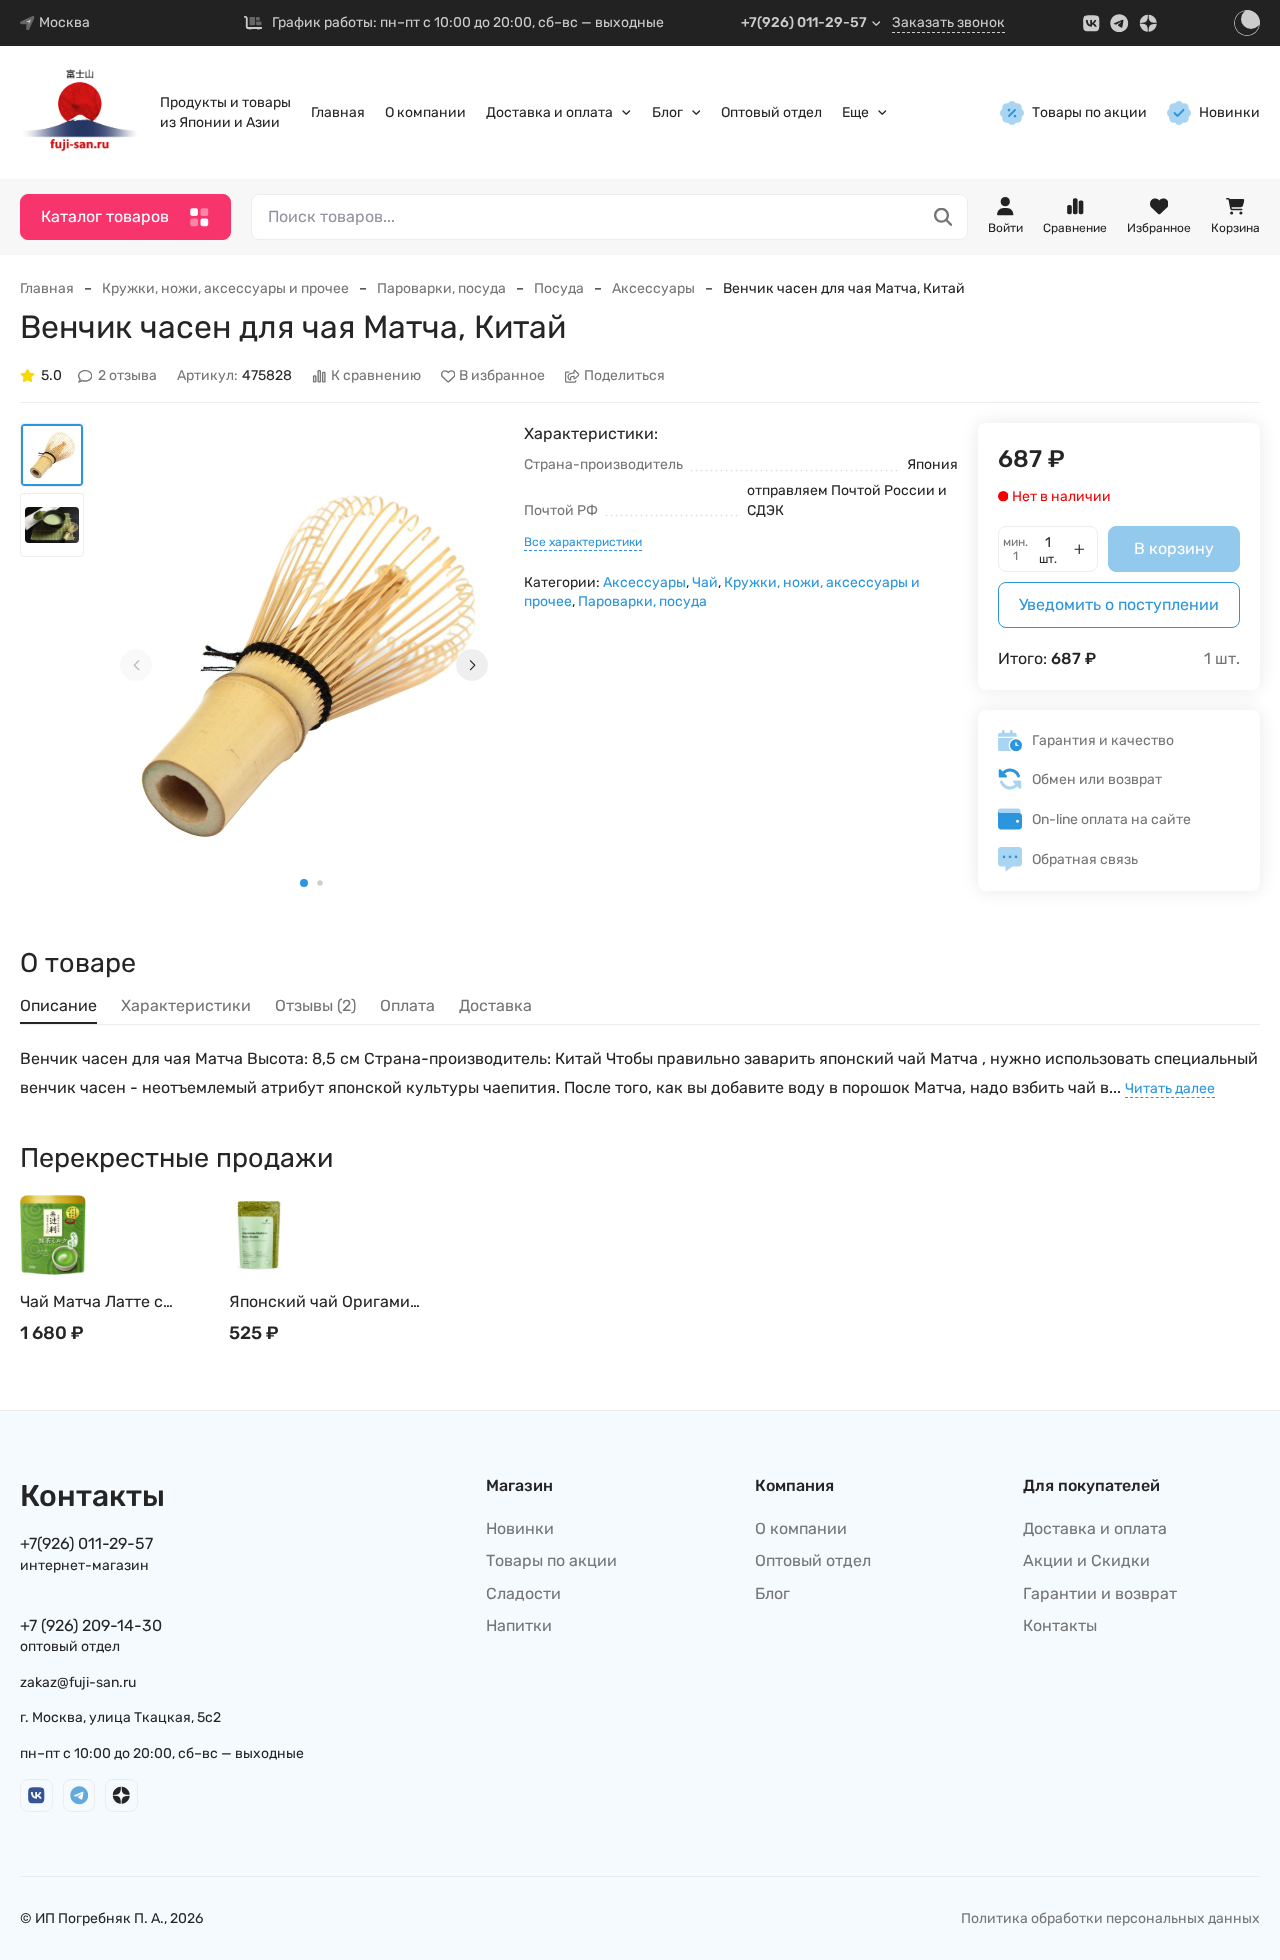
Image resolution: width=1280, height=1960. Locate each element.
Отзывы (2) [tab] (315, 1005)
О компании (425, 112)
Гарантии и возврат (1100, 1593)
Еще (855, 112)
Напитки (519, 1625)
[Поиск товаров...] (943, 217)
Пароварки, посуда (441, 288)
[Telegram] (1119, 23)
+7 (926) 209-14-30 (91, 1625)
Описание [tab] (58, 1005)
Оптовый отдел (771, 112)
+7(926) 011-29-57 (804, 22)
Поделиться (624, 376)
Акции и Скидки (1086, 1560)
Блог (667, 112)
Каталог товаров (105, 216)
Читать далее (1170, 1088)
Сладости (523, 1593)
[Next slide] (472, 665)
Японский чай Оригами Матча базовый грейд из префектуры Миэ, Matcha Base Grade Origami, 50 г (323, 1302)
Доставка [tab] (495, 1005)
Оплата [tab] (407, 1005)
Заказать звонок (948, 22)
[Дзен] (1148, 23)
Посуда (559, 288)
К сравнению (376, 376)
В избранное (502, 376)
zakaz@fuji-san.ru (78, 1682)
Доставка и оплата (549, 112)
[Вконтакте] (1091, 23)
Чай (705, 582)
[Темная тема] (1247, 23)
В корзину (1174, 548)
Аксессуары (653, 288)
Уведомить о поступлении (1119, 604)
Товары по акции (1089, 112)
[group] (304, 665)
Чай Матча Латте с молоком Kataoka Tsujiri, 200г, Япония (111, 1302)
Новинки (1229, 112)
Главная (338, 112)
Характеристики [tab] (186, 1005)
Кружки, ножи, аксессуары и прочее (225, 288)
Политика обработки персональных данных (1110, 1918)
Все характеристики (583, 542)
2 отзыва (127, 376)
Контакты (1060, 1625)
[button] (304, 883)
